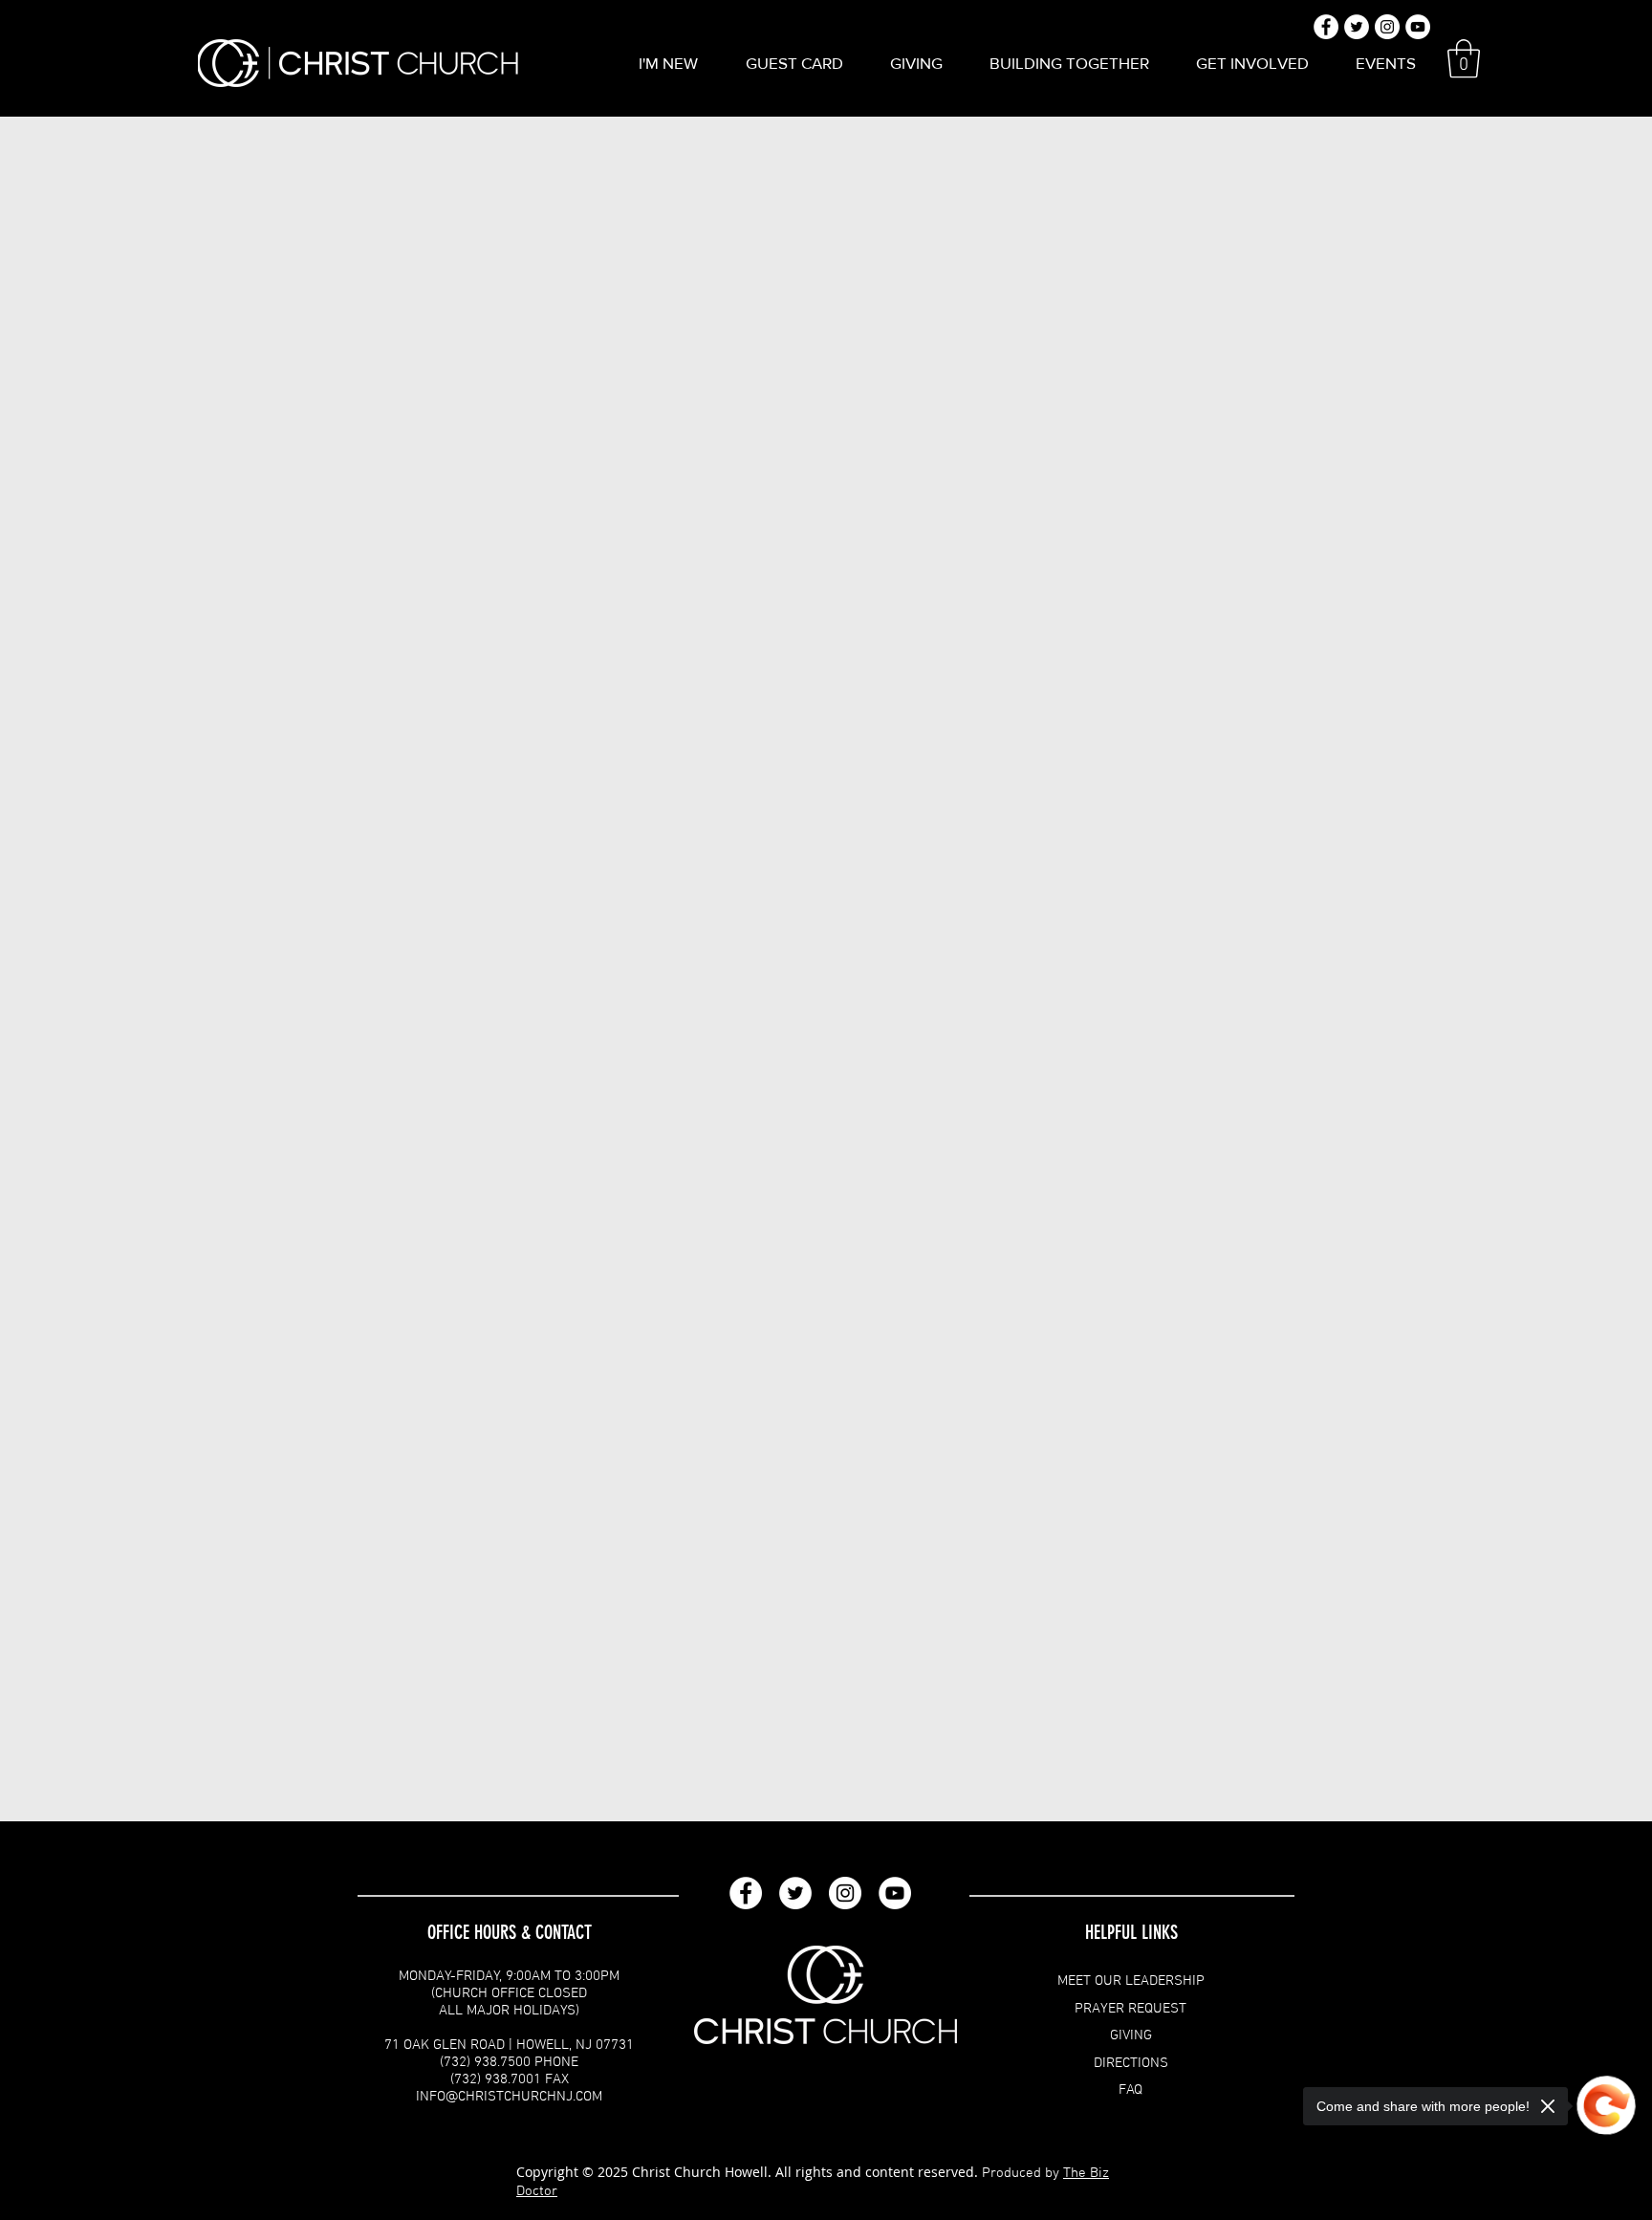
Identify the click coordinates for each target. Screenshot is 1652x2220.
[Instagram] (845, 1893)
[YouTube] (895, 1893)
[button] (668, 63)
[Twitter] (795, 1893)
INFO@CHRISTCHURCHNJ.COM (509, 2097)
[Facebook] (746, 1893)
